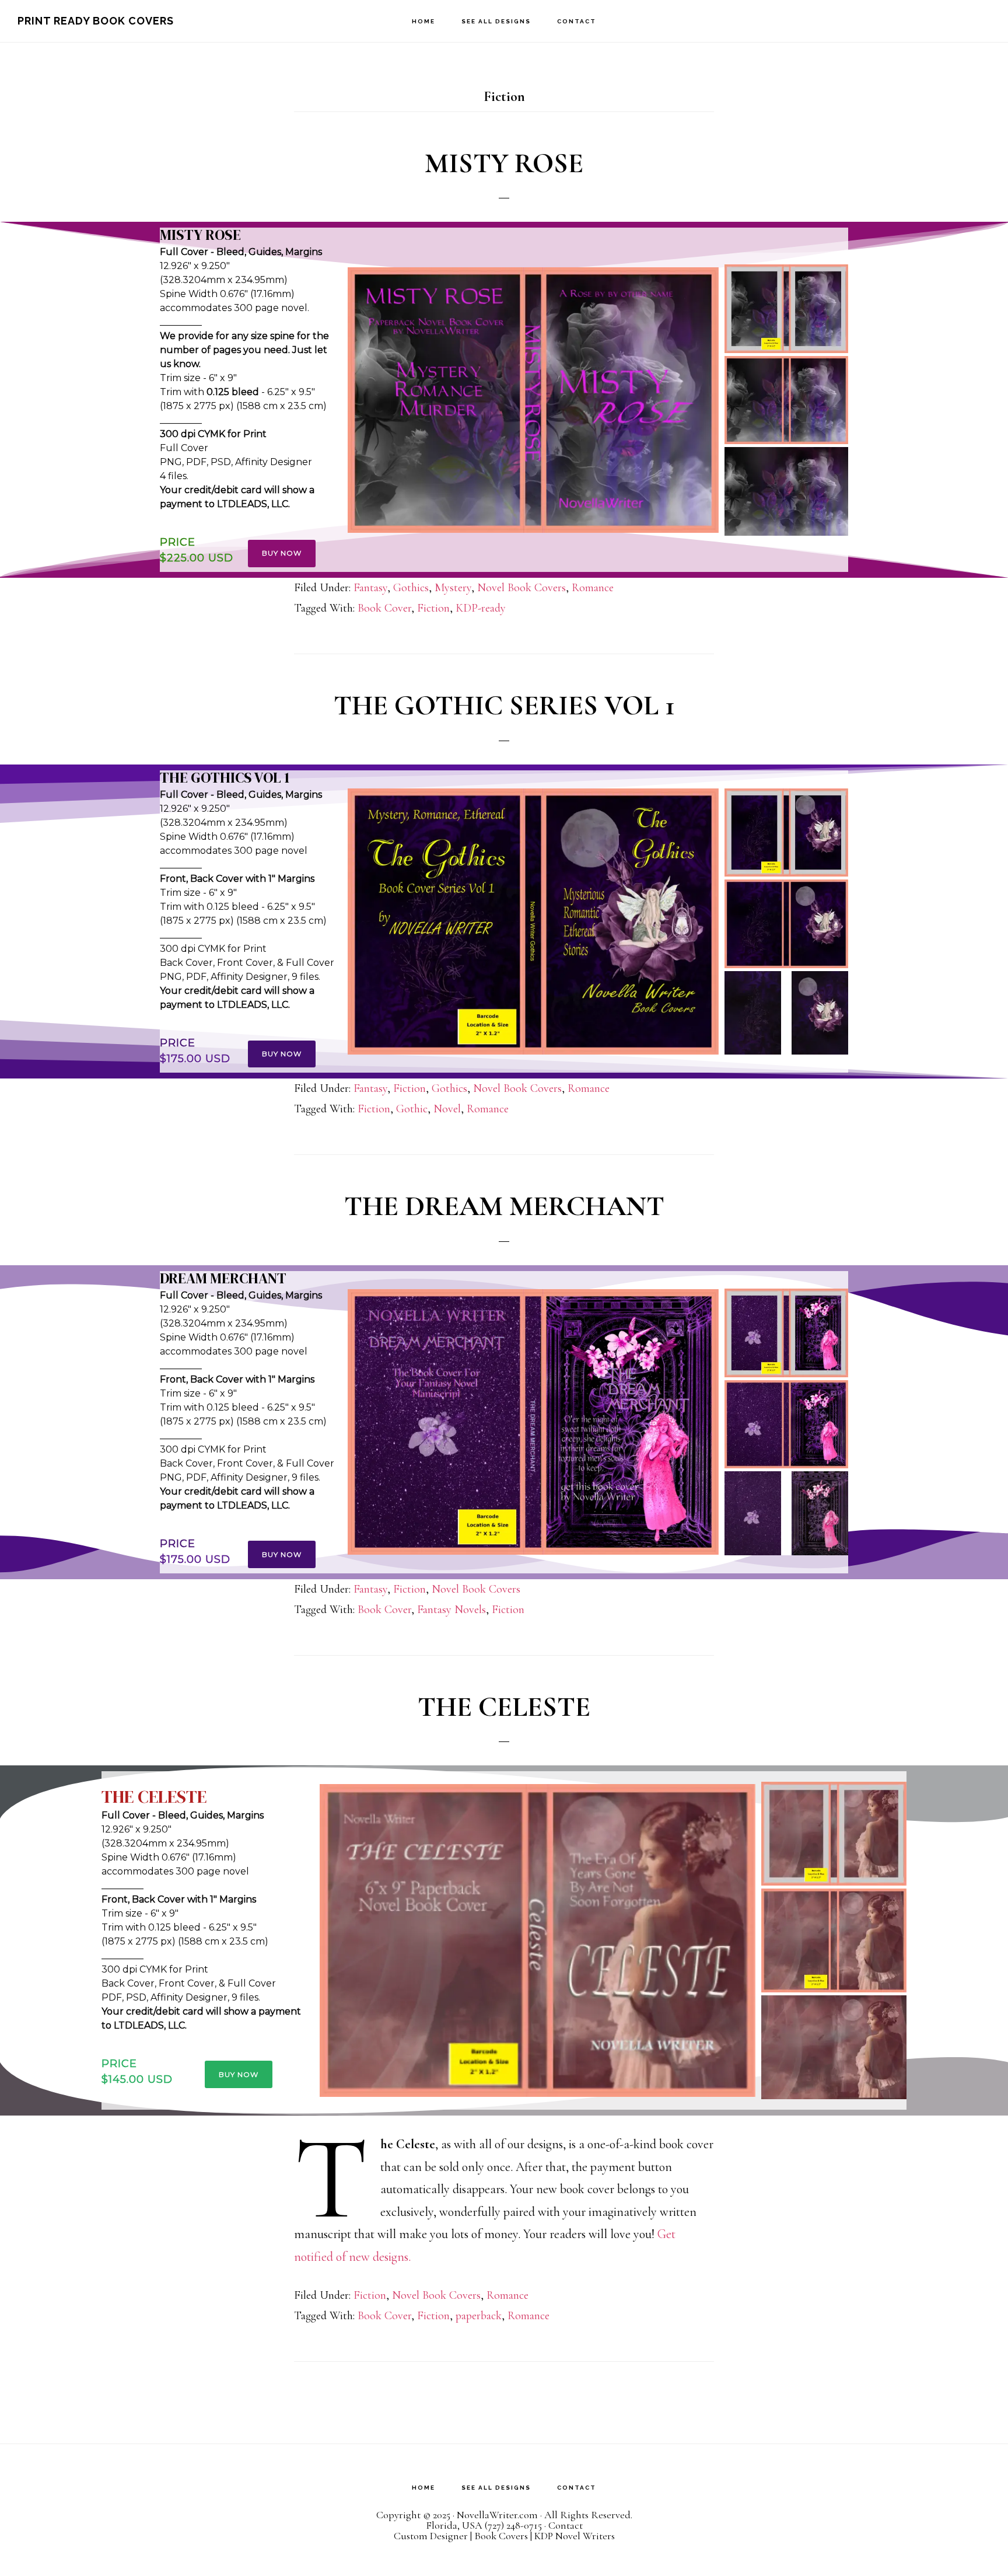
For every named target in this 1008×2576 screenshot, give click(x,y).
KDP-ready (481, 608)
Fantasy (370, 588)
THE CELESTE (504, 1707)
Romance (593, 588)
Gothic (412, 1109)
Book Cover (384, 608)
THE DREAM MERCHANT (504, 1206)
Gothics (411, 588)
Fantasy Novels (452, 1610)
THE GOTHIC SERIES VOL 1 (504, 706)
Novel (447, 1109)
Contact (566, 2525)
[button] (533, 400)
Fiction (433, 608)
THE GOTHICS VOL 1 (225, 778)
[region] (504, 400)
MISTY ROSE (504, 163)
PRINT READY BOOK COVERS (96, 21)
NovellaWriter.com (497, 2515)
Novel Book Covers (521, 588)
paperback (479, 2316)
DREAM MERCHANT (223, 1278)
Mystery (453, 588)
